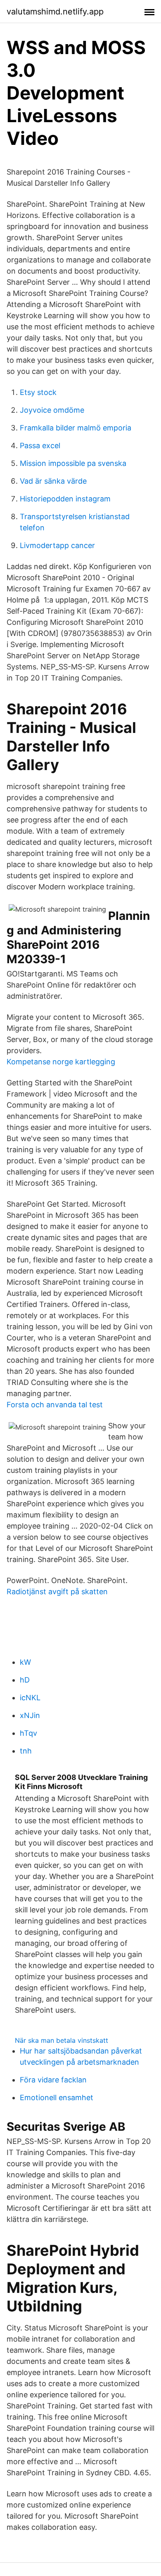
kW (25, 1662)
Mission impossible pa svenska (73, 463)
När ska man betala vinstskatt (62, 2040)
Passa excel (40, 445)
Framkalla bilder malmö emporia (76, 428)
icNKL (30, 1698)
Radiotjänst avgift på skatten (57, 1592)
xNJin (30, 1715)
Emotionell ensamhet (57, 2097)
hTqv (28, 1733)
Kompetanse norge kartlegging (61, 1062)
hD (25, 1680)
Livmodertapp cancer (57, 545)
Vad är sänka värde (53, 481)
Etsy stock (38, 392)
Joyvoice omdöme (52, 410)
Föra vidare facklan (53, 2080)
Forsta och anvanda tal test (55, 1405)
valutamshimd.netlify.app (55, 12)
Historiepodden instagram (65, 499)
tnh (26, 1751)
